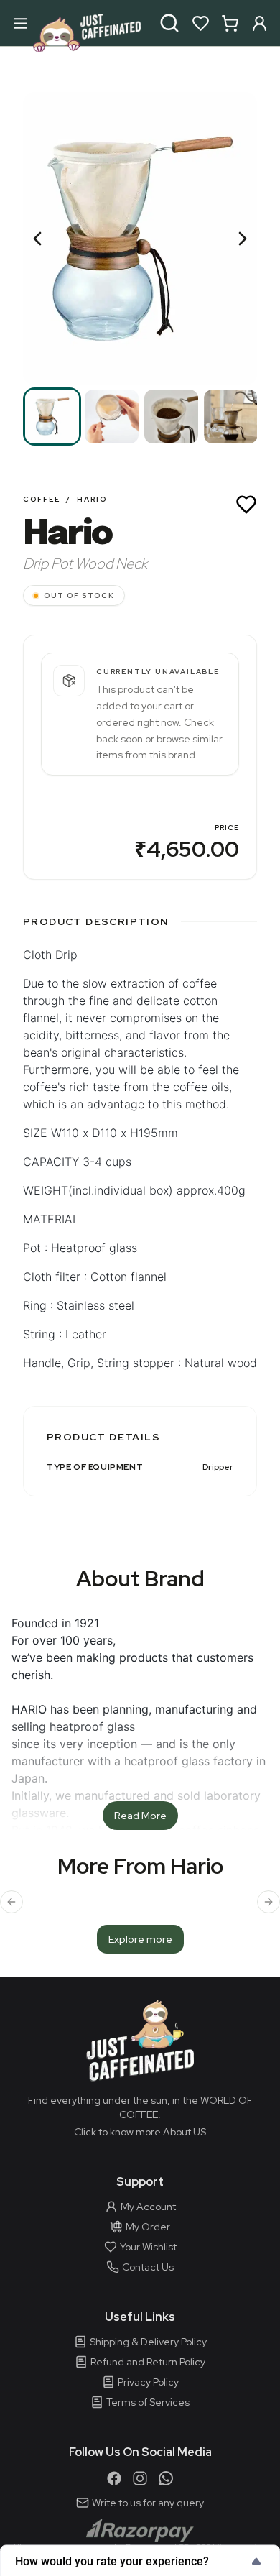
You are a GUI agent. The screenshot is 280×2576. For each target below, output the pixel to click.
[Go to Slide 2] (112, 417)
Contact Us (148, 2267)
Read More (140, 1816)
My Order (148, 2227)
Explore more (140, 1939)
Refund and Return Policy (148, 2362)
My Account (148, 2207)
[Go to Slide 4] (231, 417)
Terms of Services (148, 2402)
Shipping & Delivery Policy (148, 2342)
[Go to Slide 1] (52, 417)
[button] (140, 239)
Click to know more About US (140, 2132)
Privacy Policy (148, 2382)
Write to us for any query (148, 2503)
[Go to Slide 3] (171, 417)
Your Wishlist (148, 2247)
